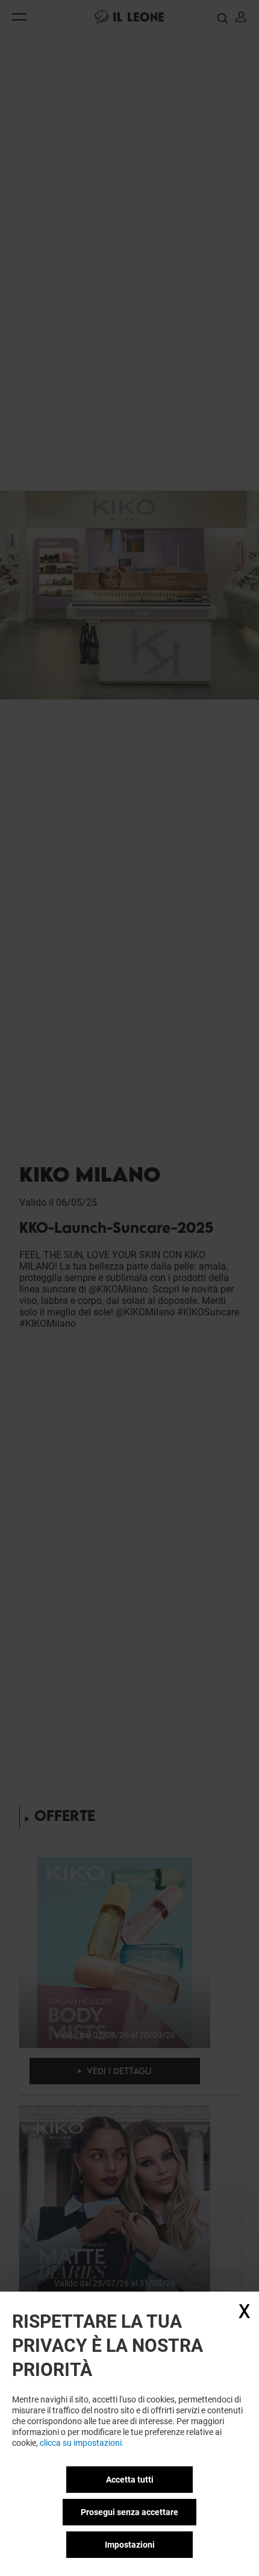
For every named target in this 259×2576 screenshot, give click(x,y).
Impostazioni (130, 2545)
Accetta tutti (130, 2480)
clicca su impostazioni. (82, 2443)
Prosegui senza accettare (129, 2512)
